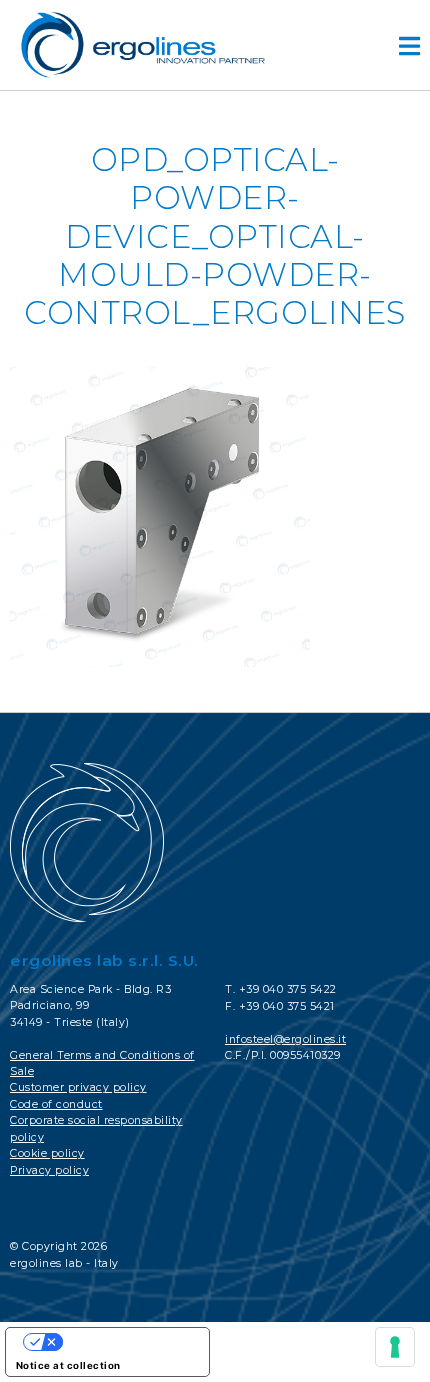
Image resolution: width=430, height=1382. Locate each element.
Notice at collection (68, 1365)
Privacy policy (49, 1170)
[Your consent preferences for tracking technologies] (395, 1347)
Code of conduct (56, 1104)
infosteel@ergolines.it (285, 1039)
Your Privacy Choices (127, 1341)
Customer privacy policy (78, 1087)
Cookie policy (47, 1153)
